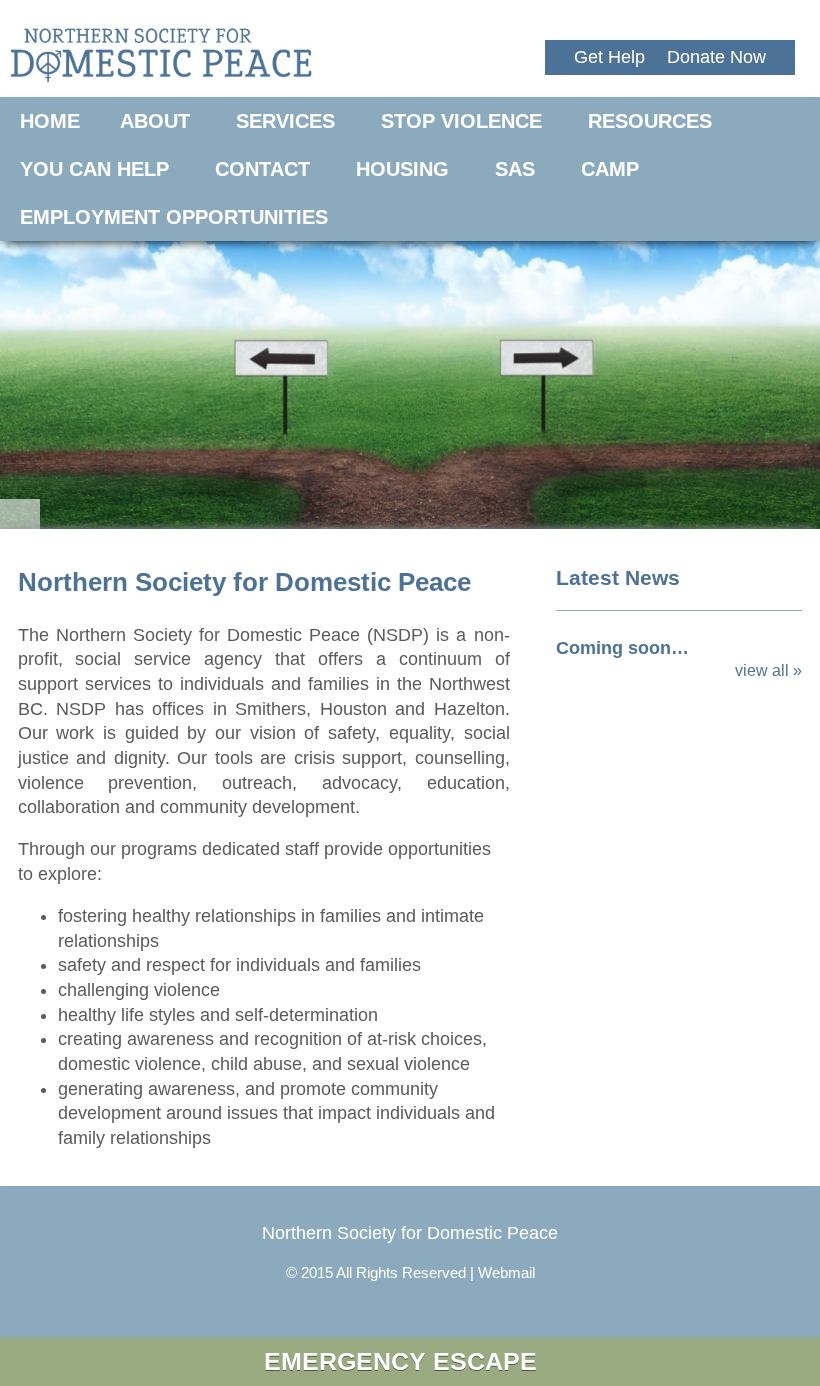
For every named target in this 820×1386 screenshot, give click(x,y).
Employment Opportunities (174, 217)
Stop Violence (461, 121)
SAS (515, 169)
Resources (650, 121)
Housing (402, 169)
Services (285, 121)
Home (50, 121)
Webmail (506, 1272)
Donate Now (716, 57)
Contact (262, 169)
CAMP (610, 169)
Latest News (618, 577)
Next (790, 375)
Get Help (609, 57)
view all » (768, 670)
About (155, 121)
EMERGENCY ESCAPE (400, 1361)
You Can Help (94, 169)
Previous (30, 375)
